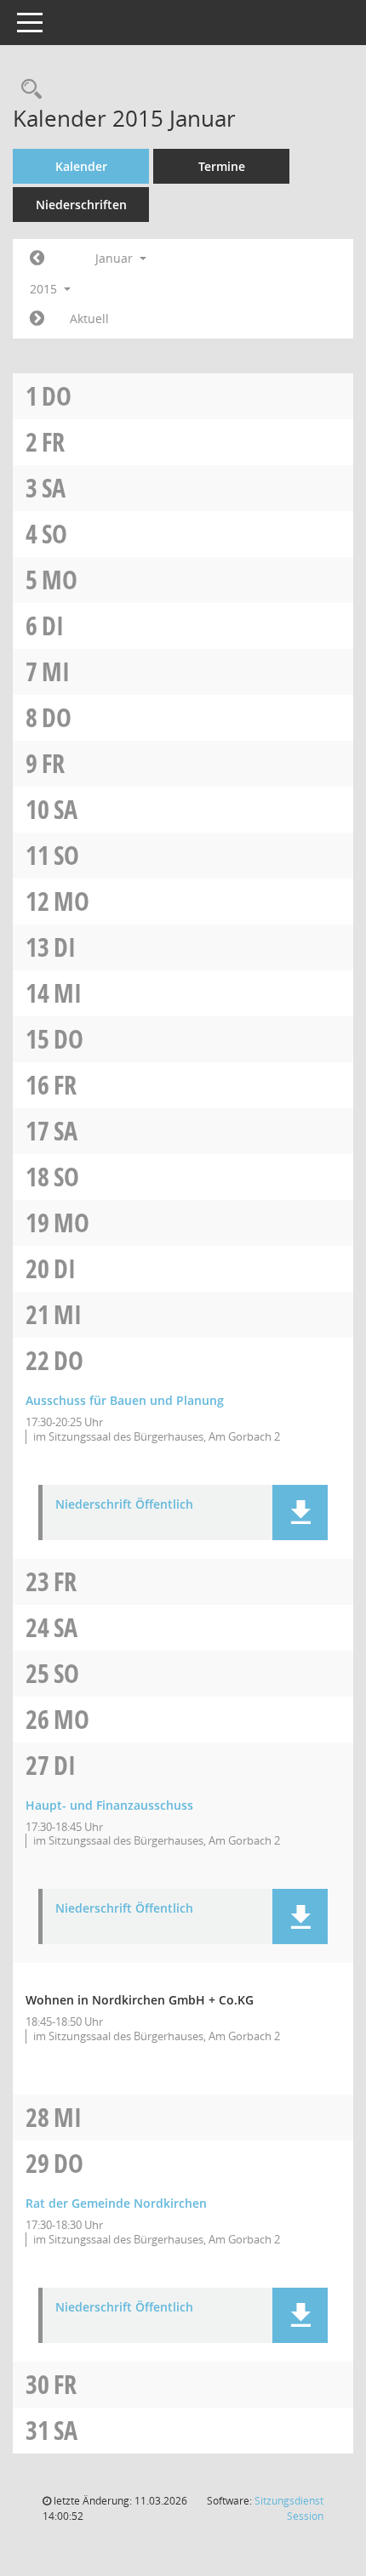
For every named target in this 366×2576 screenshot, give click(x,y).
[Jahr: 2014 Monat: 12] (37, 259)
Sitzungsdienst (289, 2508)
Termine (222, 166)
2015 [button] (45, 289)
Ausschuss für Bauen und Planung (125, 1400)
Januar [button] (116, 258)
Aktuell (89, 318)
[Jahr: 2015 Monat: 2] (37, 319)
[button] (300, 1513)
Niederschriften (81, 205)
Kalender (81, 166)
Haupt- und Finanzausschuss (109, 1805)
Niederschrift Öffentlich (124, 1505)
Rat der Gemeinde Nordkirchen (116, 2203)
